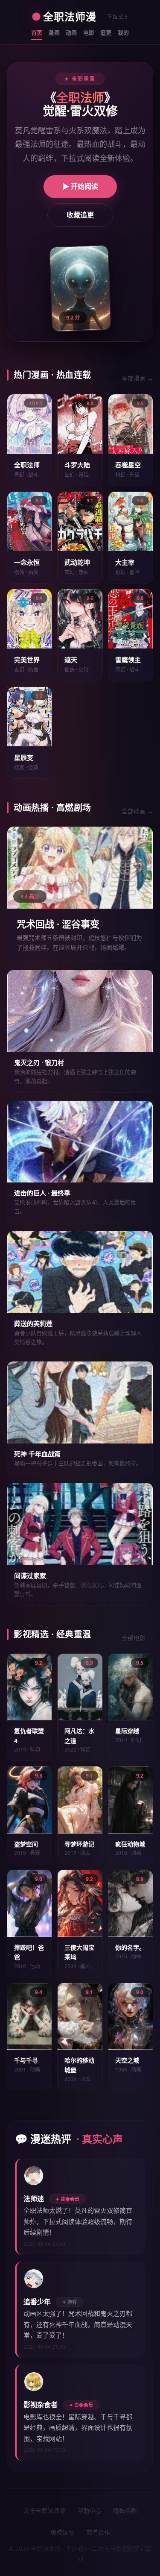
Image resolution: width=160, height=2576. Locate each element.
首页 (37, 32)
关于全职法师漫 (44, 2510)
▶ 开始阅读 (80, 186)
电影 (89, 32)
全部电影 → (137, 1638)
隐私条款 (125, 2510)
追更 (106, 32)
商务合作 (98, 2532)
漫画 (54, 32)
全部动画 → (137, 811)
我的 (124, 32)
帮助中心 (89, 2510)
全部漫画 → (137, 378)
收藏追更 (80, 215)
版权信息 (62, 2532)
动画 (71, 32)
